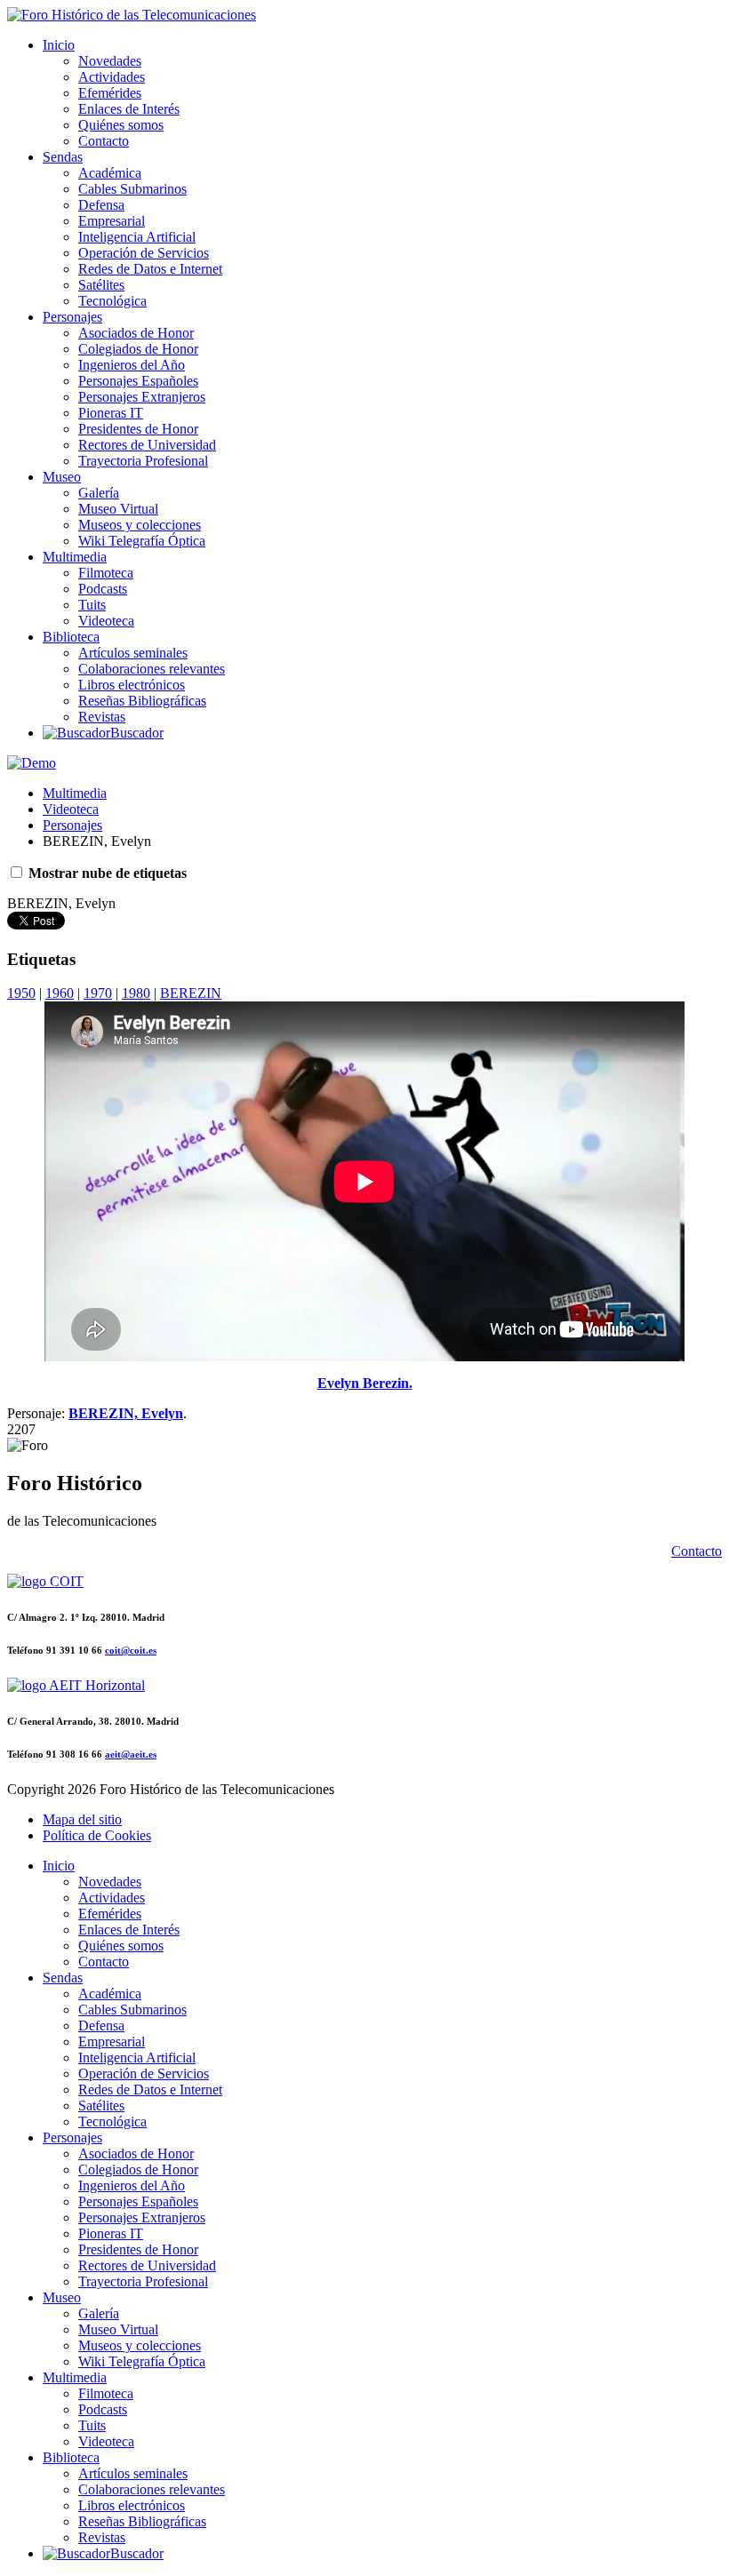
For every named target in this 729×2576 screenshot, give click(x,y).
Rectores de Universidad (147, 445)
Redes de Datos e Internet (150, 269)
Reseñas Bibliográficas (142, 701)
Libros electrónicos (132, 685)
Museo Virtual (118, 509)
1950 (21, 993)
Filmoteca (106, 573)
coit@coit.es (131, 1650)
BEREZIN (191, 993)
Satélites (101, 285)
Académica (110, 173)
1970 (98, 993)
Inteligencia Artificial (137, 237)
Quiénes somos (121, 125)
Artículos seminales (133, 653)
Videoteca (106, 621)
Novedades (110, 61)
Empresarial (112, 221)
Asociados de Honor (136, 333)
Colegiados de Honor (138, 349)
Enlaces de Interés (129, 109)
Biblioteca (71, 637)
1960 (60, 993)
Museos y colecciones (140, 525)
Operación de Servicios (144, 253)
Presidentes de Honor (138, 429)
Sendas (63, 157)
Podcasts (103, 589)
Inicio (59, 45)
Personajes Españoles (138, 381)
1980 (136, 993)
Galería (99, 493)
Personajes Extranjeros (142, 397)
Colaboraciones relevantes (152, 669)
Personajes (72, 317)
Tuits (92, 605)
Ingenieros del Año (132, 365)
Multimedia (75, 557)
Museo (62, 477)
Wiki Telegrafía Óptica (142, 541)
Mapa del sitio (82, 1819)
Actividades (112, 77)
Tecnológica (112, 301)
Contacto (104, 141)
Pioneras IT (111, 413)
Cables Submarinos (132, 189)
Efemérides (110, 93)
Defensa (101, 205)
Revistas (102, 717)
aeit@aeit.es (131, 1754)
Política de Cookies (97, 1835)
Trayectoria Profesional (143, 461)
